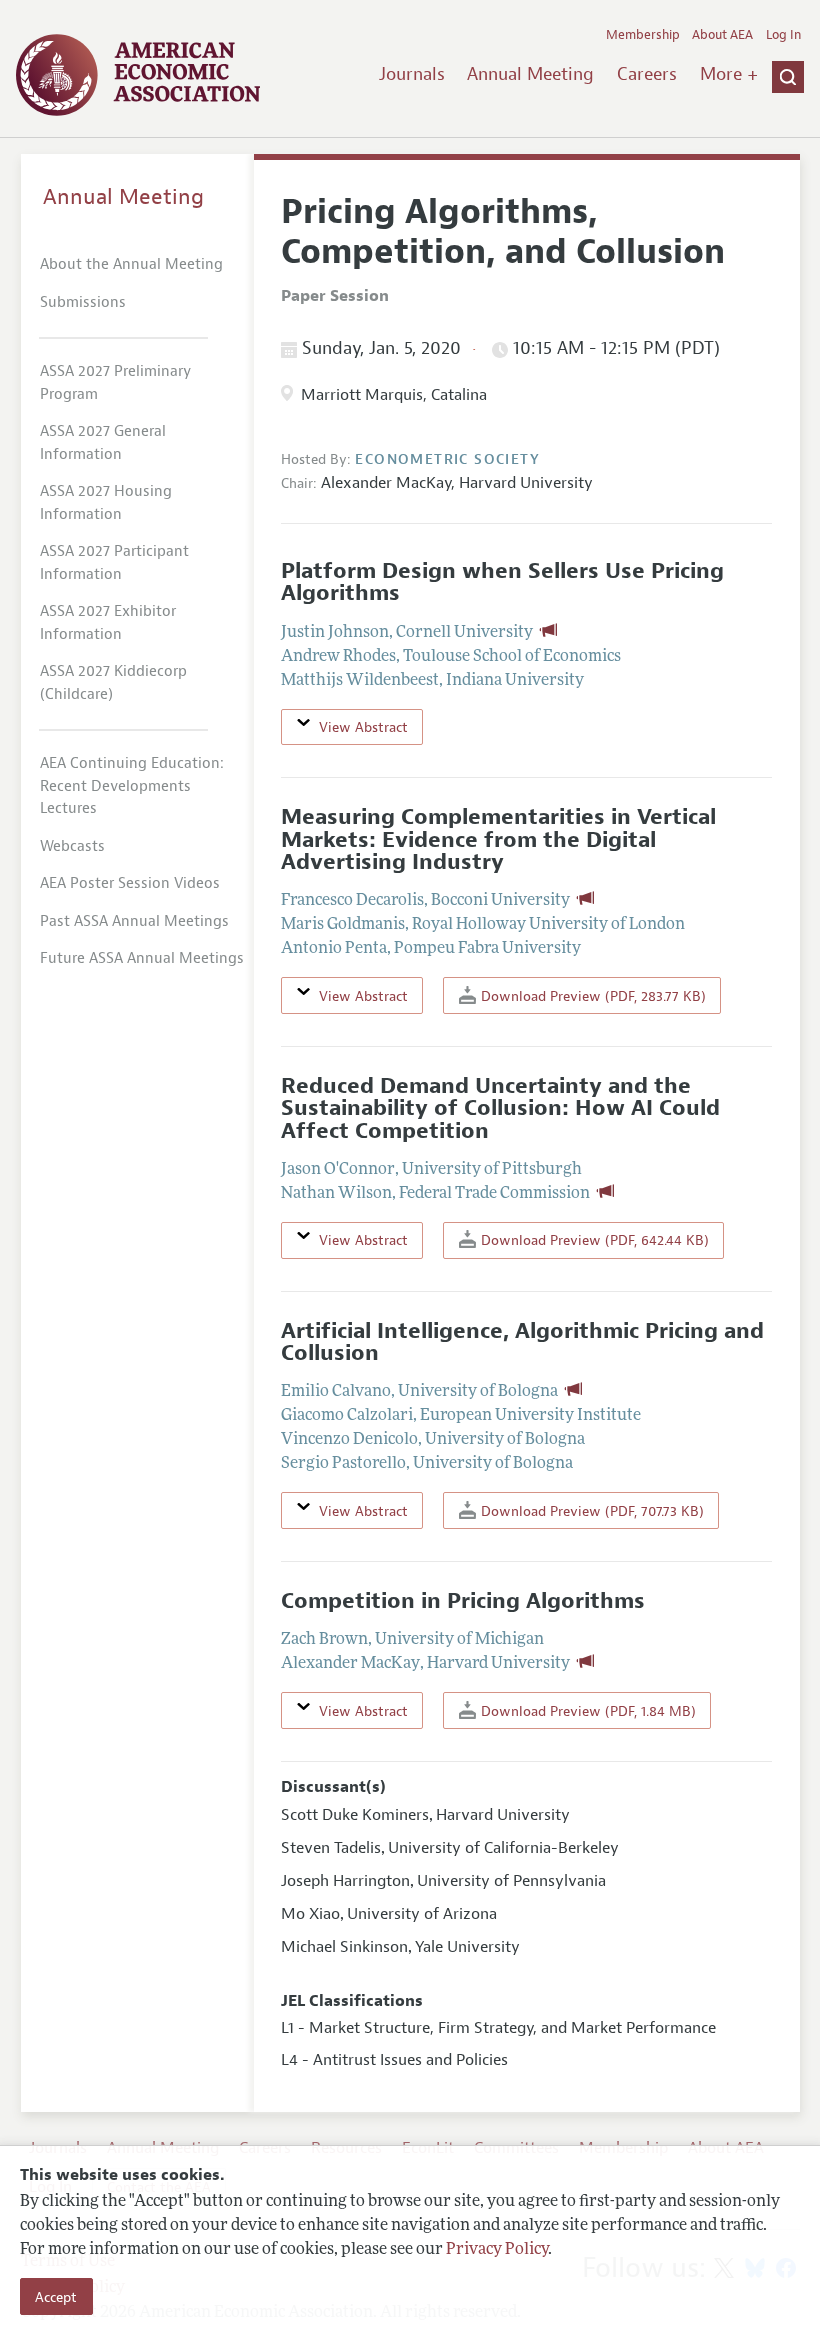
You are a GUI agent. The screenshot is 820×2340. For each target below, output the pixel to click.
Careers (647, 74)
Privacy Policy (497, 2250)
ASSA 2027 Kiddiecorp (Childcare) (113, 683)
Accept (56, 2297)
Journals (412, 74)
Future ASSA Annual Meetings (142, 958)
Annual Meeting (530, 74)
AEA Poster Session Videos (130, 883)
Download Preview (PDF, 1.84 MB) (586, 1711)
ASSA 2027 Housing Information (106, 503)
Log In (783, 35)
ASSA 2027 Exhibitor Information (108, 623)
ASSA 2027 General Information (103, 443)
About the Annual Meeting (131, 264)
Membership (643, 35)
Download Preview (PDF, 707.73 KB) (590, 1511)
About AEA (722, 35)
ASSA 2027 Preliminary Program (115, 383)
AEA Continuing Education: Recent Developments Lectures (132, 786)
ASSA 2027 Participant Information (114, 563)
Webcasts (72, 846)
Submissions (83, 302)
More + (729, 74)
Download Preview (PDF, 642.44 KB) (593, 1240)
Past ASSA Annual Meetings (134, 921)
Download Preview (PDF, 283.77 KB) (591, 996)
